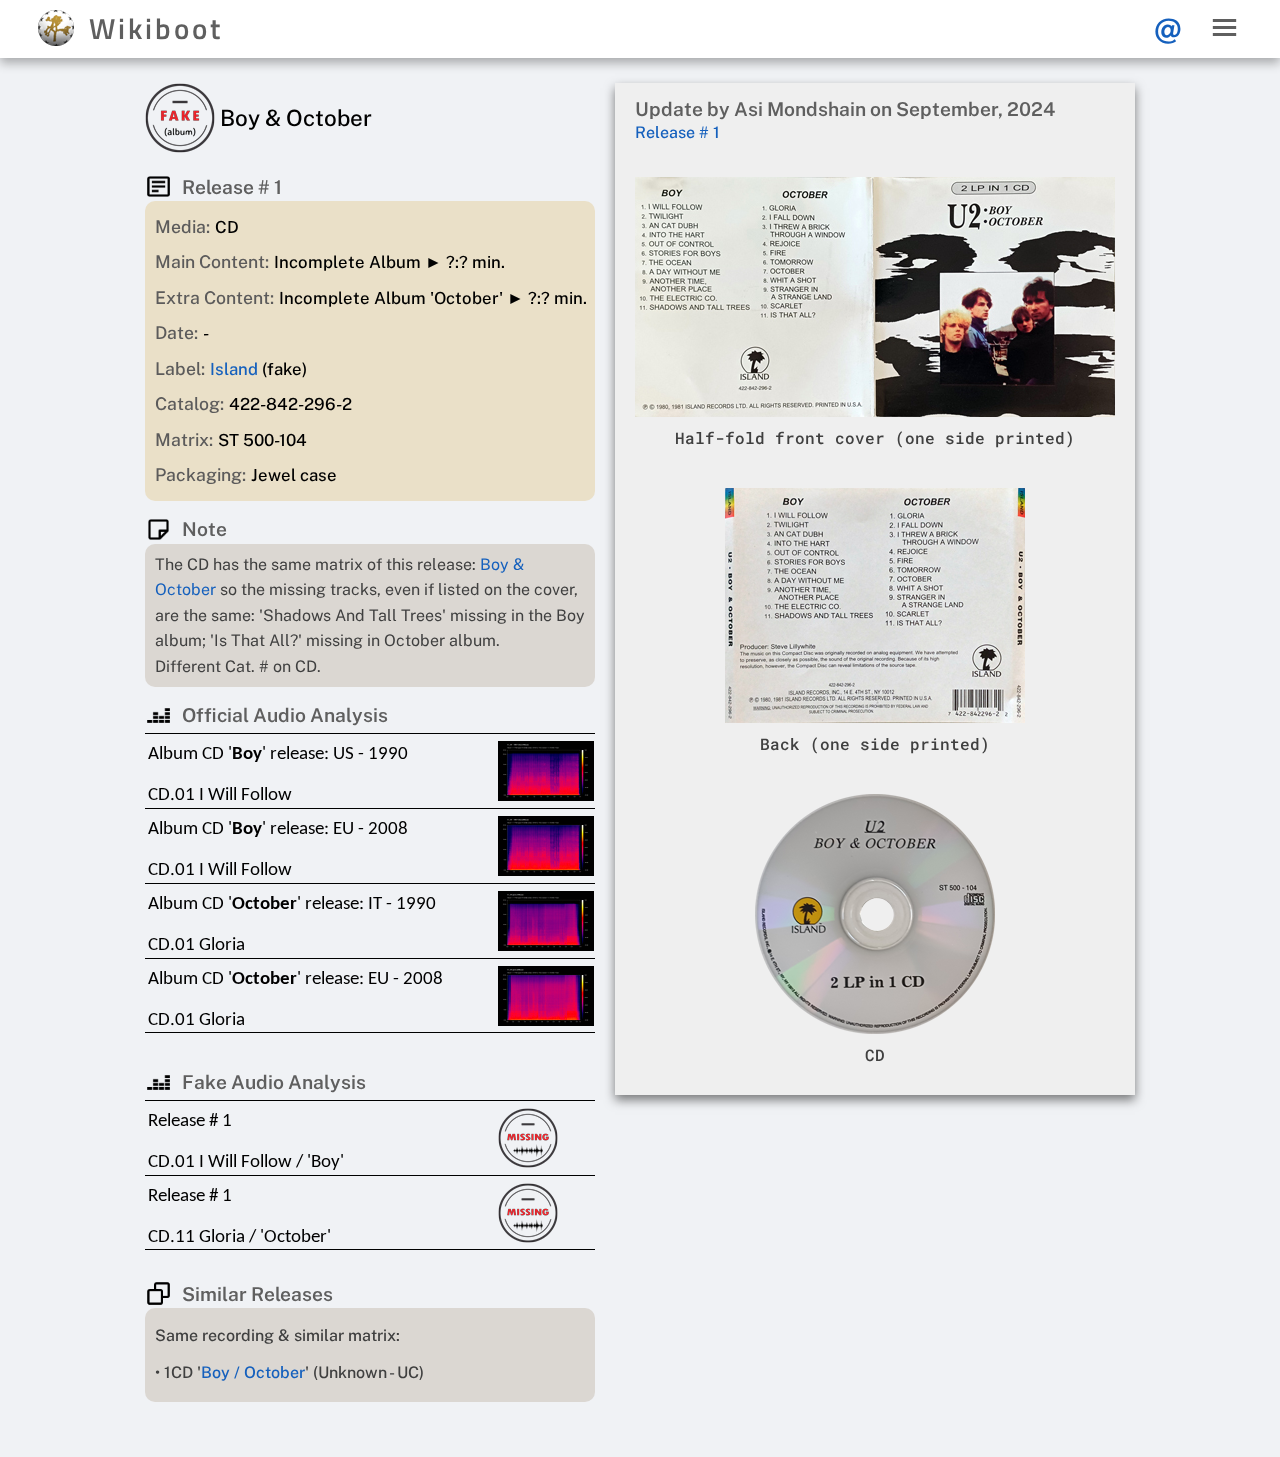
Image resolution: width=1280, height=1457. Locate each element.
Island (234, 369)
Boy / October (253, 1372)
